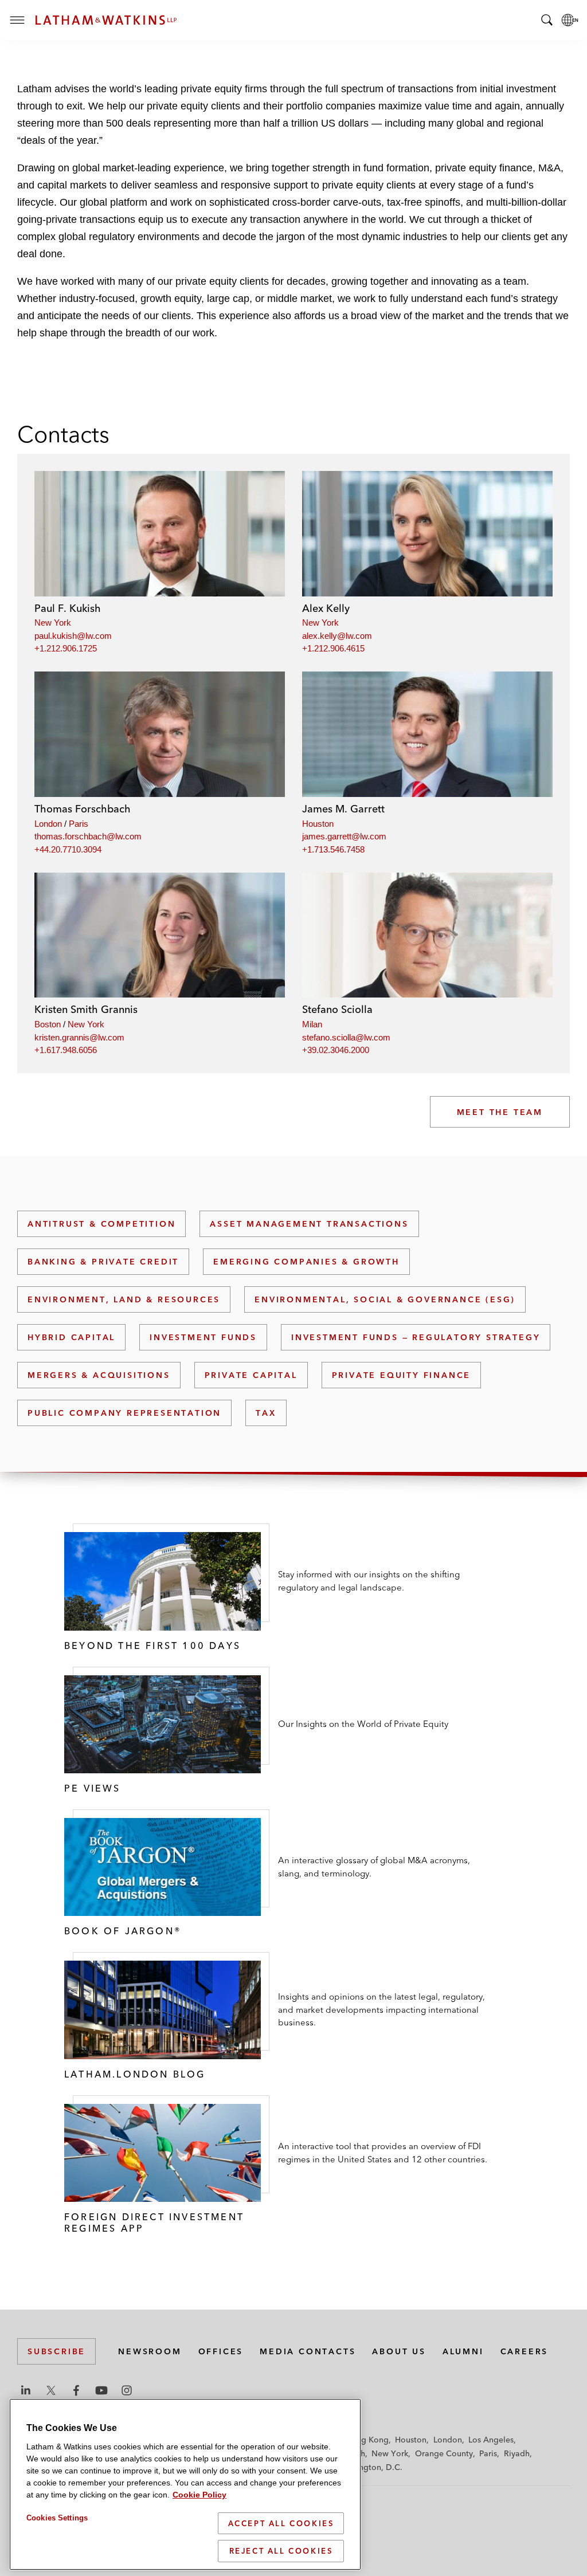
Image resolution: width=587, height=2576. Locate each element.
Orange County (444, 2453)
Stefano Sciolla (337, 1009)
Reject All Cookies (281, 2551)
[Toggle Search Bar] (547, 20)
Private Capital (251, 1375)
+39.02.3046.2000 (336, 1050)
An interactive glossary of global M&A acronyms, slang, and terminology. (374, 1867)
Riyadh (517, 2453)
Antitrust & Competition (101, 1224)
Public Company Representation (124, 1413)
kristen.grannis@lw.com (79, 1037)
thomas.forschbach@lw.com (88, 836)
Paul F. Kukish (68, 608)
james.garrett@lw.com (344, 836)
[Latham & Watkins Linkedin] (26, 2390)
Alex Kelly (326, 608)
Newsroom (150, 2351)
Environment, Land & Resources (124, 1299)
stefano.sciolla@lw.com (346, 1037)
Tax (266, 1413)
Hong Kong (367, 2440)
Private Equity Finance (402, 1375)
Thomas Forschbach (83, 809)
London (48, 824)
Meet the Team (500, 1112)
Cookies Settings (57, 2518)
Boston (48, 1024)
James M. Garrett (343, 809)
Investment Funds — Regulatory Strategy (416, 1337)
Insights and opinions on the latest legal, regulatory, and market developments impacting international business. (381, 2009)
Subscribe (56, 2351)
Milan (312, 1024)
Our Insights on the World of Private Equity (363, 1724)
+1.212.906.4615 (333, 648)
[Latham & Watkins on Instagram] (127, 2390)
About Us (399, 2351)
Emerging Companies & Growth (306, 1262)
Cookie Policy (199, 2495)
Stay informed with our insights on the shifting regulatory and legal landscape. (369, 1581)
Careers (525, 2351)
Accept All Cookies (281, 2523)
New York (53, 623)
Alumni (463, 2351)
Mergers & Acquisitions (99, 1375)
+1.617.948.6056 (66, 1050)
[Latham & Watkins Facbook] (76, 2390)
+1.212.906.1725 (66, 648)
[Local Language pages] (570, 20)
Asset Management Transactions (309, 1224)
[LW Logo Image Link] (106, 20)
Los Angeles (491, 2440)
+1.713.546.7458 (333, 849)
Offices (221, 2351)
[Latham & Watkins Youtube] (101, 2390)
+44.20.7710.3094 (68, 849)
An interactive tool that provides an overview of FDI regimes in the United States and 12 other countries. (383, 2153)
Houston (318, 824)
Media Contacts (308, 2351)
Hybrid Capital (71, 1337)
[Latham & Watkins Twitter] (51, 2390)
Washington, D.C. (369, 2467)
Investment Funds (203, 1337)
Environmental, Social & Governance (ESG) (385, 1299)
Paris (79, 824)
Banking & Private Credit (103, 1262)
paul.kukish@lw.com (73, 636)
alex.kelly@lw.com (337, 636)
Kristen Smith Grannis (86, 1009)
